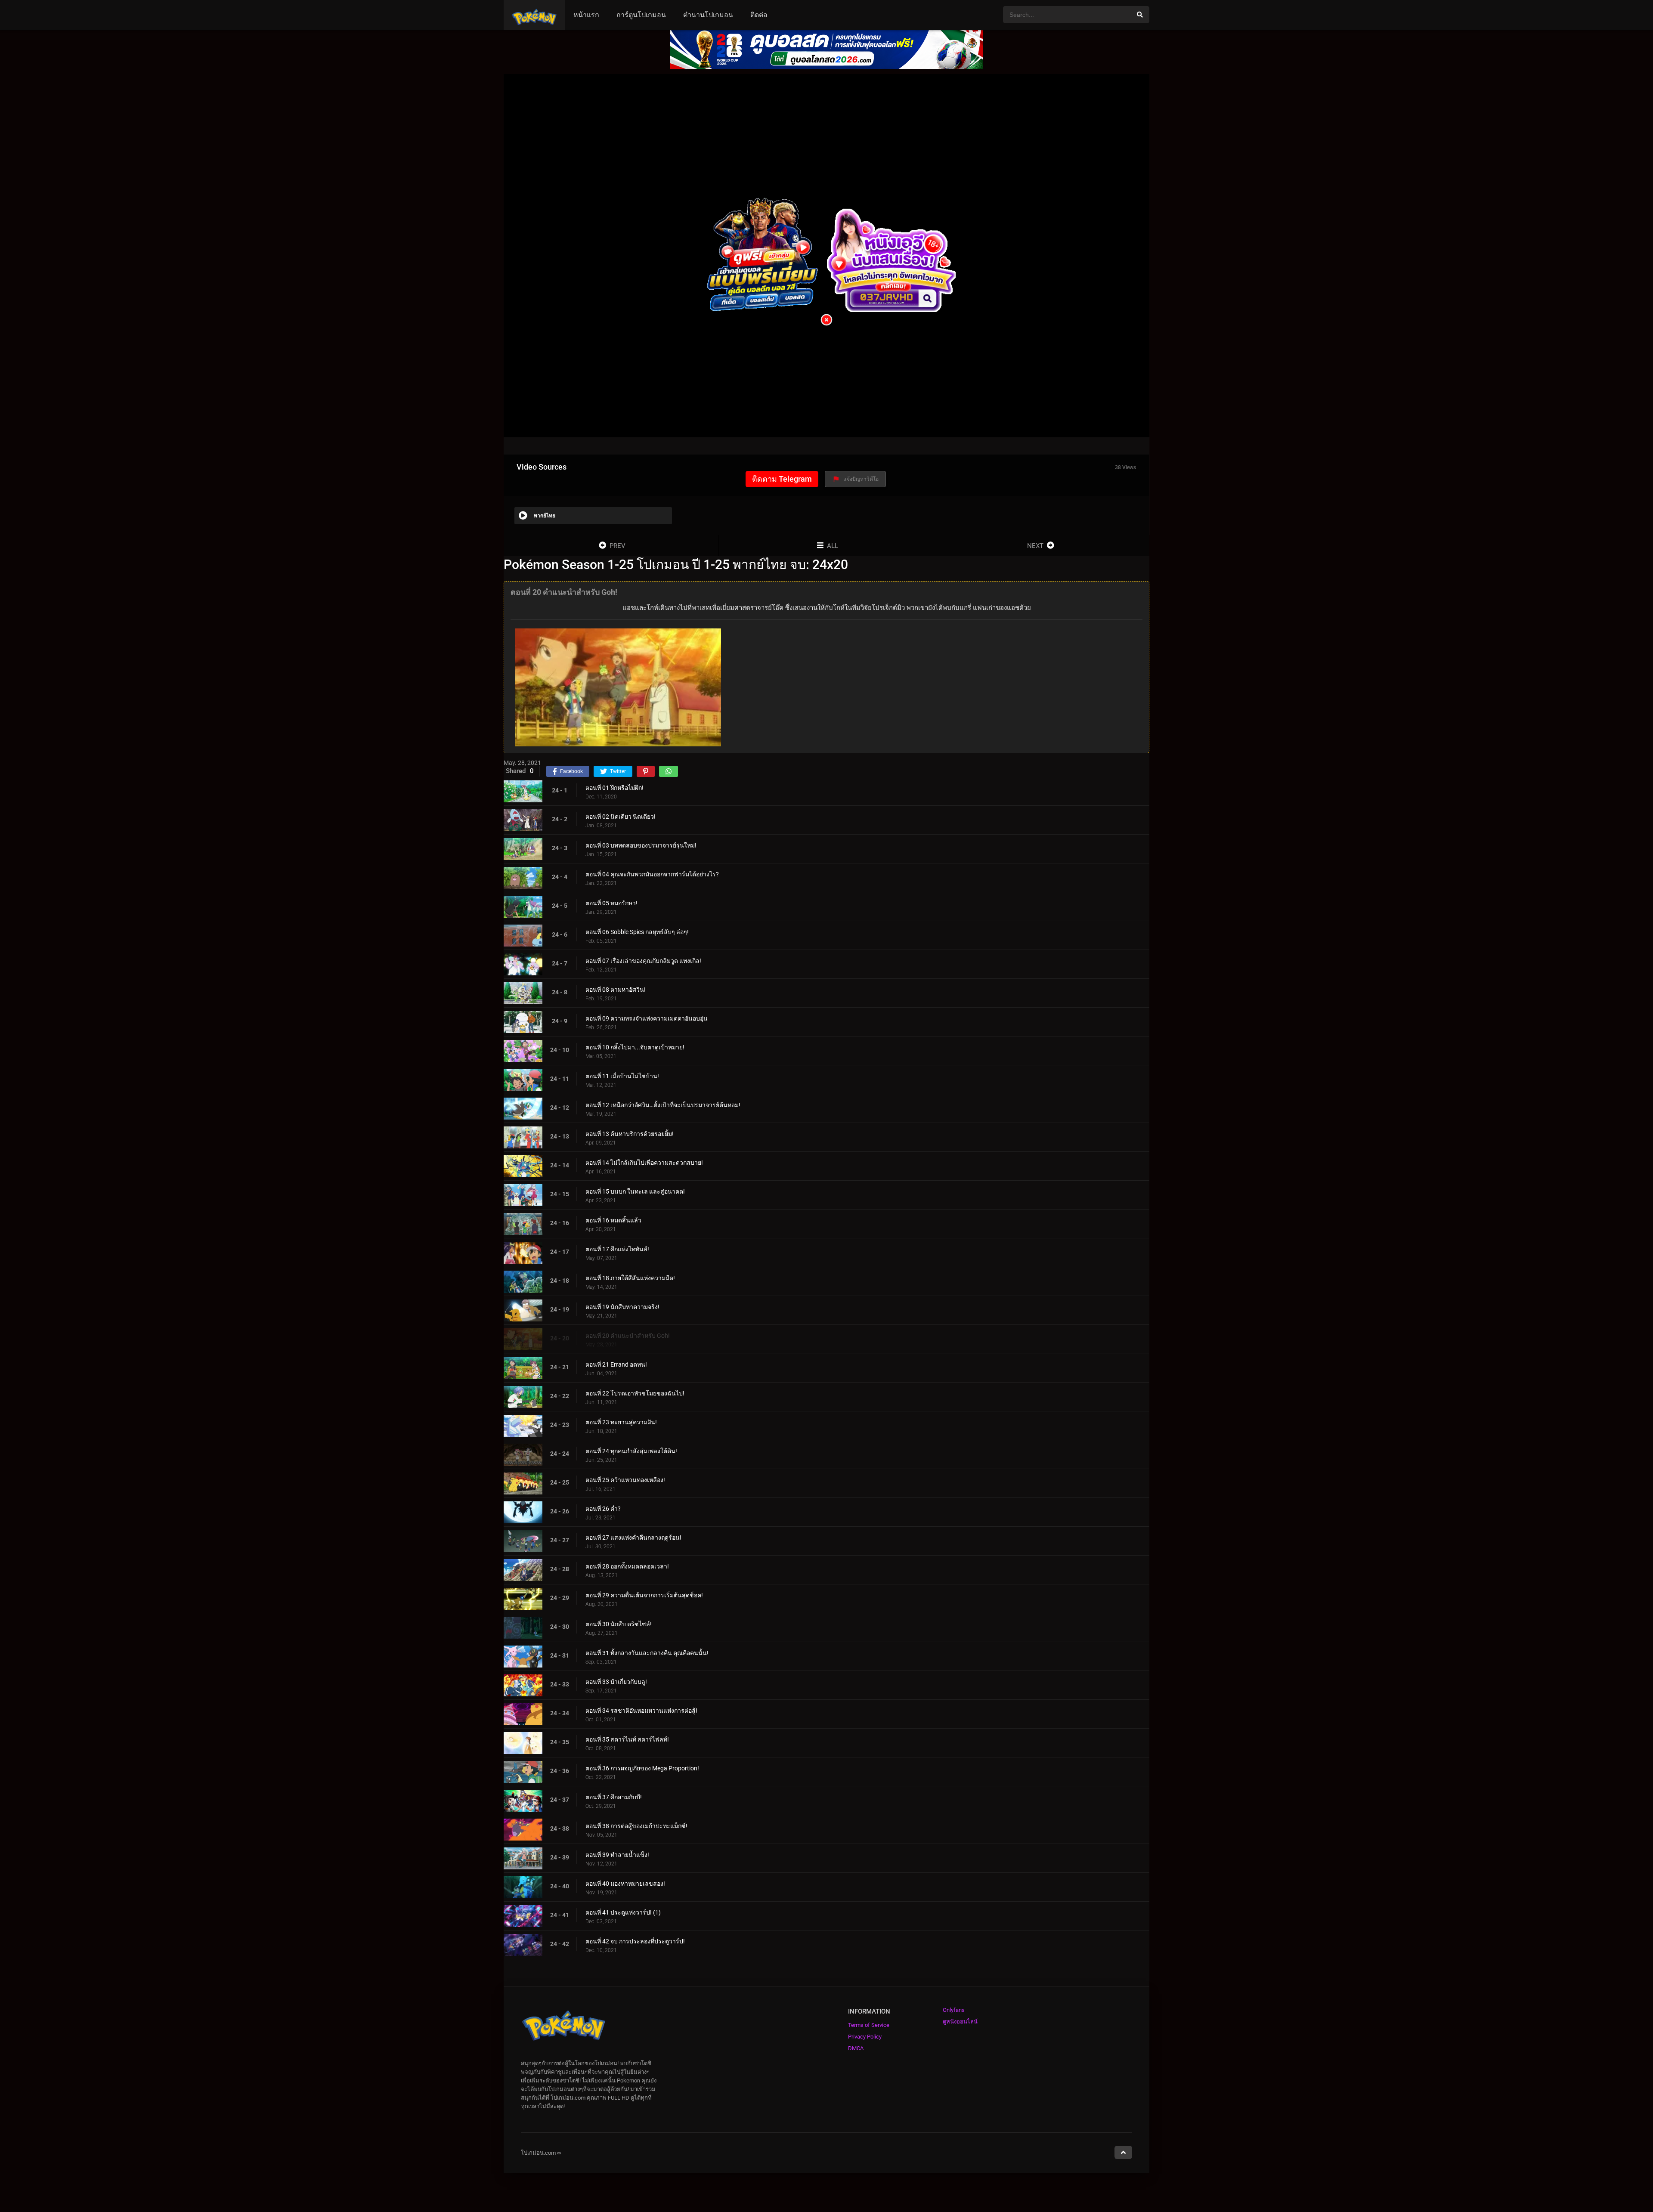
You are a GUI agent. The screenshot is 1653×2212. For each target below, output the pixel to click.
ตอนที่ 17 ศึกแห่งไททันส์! (617, 1249)
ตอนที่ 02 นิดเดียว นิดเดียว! (621, 817)
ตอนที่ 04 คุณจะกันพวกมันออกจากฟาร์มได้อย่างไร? (652, 874)
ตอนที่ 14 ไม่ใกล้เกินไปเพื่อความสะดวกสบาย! (644, 1163)
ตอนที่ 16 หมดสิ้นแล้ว (613, 1220)
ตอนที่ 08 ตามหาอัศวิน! (616, 990)
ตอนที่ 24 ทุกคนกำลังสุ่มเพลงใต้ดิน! (631, 1451)
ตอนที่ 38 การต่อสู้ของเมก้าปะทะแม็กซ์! (636, 1826)
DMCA (856, 2048)
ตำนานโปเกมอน (708, 15)
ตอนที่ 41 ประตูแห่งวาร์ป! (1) (623, 1912)
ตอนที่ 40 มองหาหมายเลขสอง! (625, 1884)
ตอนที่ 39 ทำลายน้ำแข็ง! (617, 1855)
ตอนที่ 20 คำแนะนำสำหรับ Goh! (628, 1336)
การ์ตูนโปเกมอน (641, 15)
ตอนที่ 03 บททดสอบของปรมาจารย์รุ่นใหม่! (641, 845)
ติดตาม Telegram (782, 479)
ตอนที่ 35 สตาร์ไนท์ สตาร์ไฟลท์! (627, 1739)
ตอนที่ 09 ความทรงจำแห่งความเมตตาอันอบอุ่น (647, 1018)
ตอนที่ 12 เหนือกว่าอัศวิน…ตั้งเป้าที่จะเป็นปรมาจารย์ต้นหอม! (663, 1105)
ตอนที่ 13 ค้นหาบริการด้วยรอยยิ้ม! (630, 1134)
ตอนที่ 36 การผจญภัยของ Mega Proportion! (642, 1768)
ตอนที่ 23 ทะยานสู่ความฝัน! (621, 1422)
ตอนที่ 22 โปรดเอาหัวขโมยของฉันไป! (635, 1393)
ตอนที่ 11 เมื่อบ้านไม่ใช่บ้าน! (622, 1076)
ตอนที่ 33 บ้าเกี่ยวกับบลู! (616, 1682)
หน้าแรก (586, 15)
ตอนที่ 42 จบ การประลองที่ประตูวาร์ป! (635, 1941)
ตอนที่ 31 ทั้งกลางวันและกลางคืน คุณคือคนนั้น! (647, 1653)
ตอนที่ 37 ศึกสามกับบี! (614, 1797)
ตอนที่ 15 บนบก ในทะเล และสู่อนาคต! (635, 1191)
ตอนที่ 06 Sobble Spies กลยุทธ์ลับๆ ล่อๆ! (637, 932)
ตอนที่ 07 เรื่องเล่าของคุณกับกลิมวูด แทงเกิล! (643, 961)
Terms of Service (869, 2025)
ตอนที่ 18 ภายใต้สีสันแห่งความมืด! (630, 1278)
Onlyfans (954, 2010)
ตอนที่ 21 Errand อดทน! (616, 1364)
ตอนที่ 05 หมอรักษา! (611, 903)
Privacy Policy (865, 2037)
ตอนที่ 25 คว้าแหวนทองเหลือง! (625, 1480)
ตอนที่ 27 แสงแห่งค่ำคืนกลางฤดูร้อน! (633, 1538)
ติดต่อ (759, 15)
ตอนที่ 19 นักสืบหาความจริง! (622, 1307)
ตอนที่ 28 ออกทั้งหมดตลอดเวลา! (627, 1566)
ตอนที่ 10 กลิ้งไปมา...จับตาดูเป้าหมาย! (635, 1047)
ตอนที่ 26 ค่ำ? (603, 1509)
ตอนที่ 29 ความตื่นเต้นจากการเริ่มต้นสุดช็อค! (644, 1595)
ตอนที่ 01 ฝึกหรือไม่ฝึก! (614, 788)
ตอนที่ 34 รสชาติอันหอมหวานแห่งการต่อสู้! (641, 1711)
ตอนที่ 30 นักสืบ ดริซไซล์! (619, 1624)
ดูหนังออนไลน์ (960, 2022)
